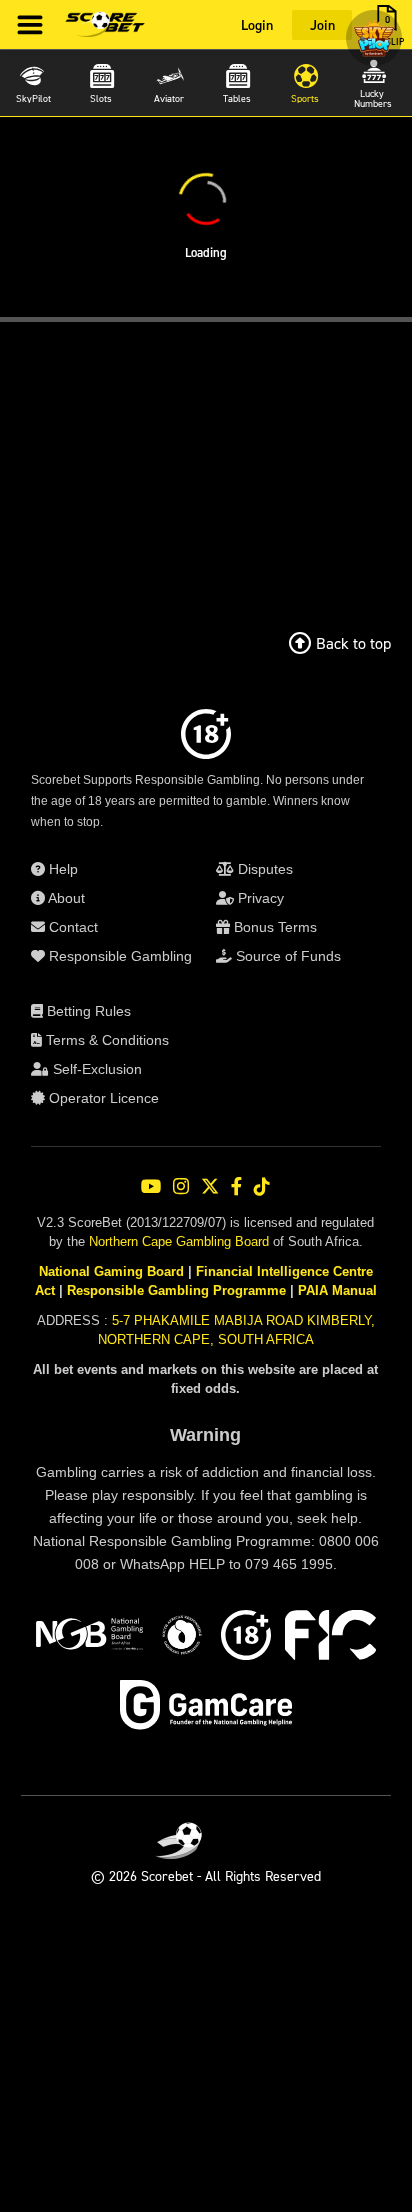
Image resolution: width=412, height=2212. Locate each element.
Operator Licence (102, 1098)
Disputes (263, 869)
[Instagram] (181, 1186)
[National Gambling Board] (89, 1638)
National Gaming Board (111, 1271)
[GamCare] (206, 1708)
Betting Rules (87, 1011)
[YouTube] (151, 1186)
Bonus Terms (273, 927)
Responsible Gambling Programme (176, 1290)
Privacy (259, 898)
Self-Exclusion (95, 1069)
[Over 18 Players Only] (246, 1638)
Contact (71, 927)
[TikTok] (262, 1186)
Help (61, 869)
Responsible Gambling (118, 956)
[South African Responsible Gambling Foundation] (182, 1638)
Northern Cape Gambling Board (179, 1241)
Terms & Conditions (105, 1040)
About (65, 898)
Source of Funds (286, 956)
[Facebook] (236, 1186)
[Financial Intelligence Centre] (330, 1638)
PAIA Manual (337, 1290)
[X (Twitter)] (210, 1186)
